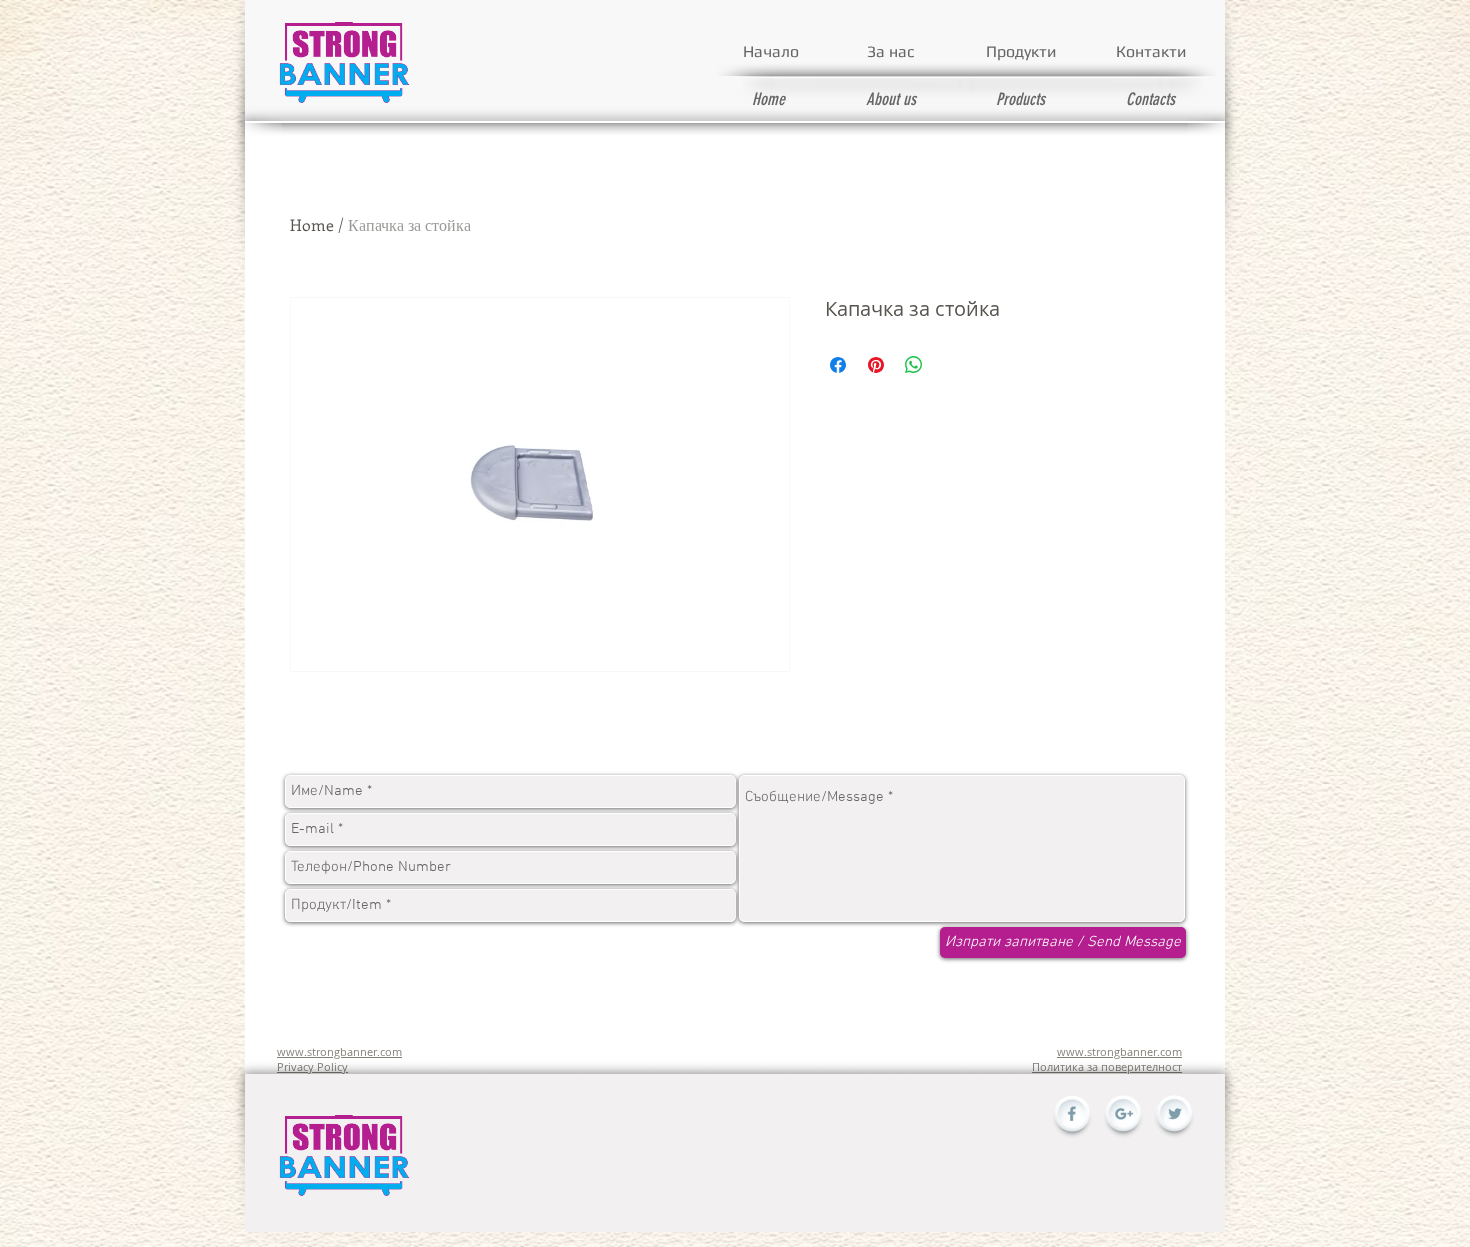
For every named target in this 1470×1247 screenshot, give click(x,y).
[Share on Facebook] (838, 365)
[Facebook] (1072, 1118)
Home (312, 224)
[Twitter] (1174, 1118)
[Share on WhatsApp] (914, 365)
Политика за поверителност (1107, 1066)
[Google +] (1123, 1118)
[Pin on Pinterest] (876, 365)
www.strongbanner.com (339, 1051)
